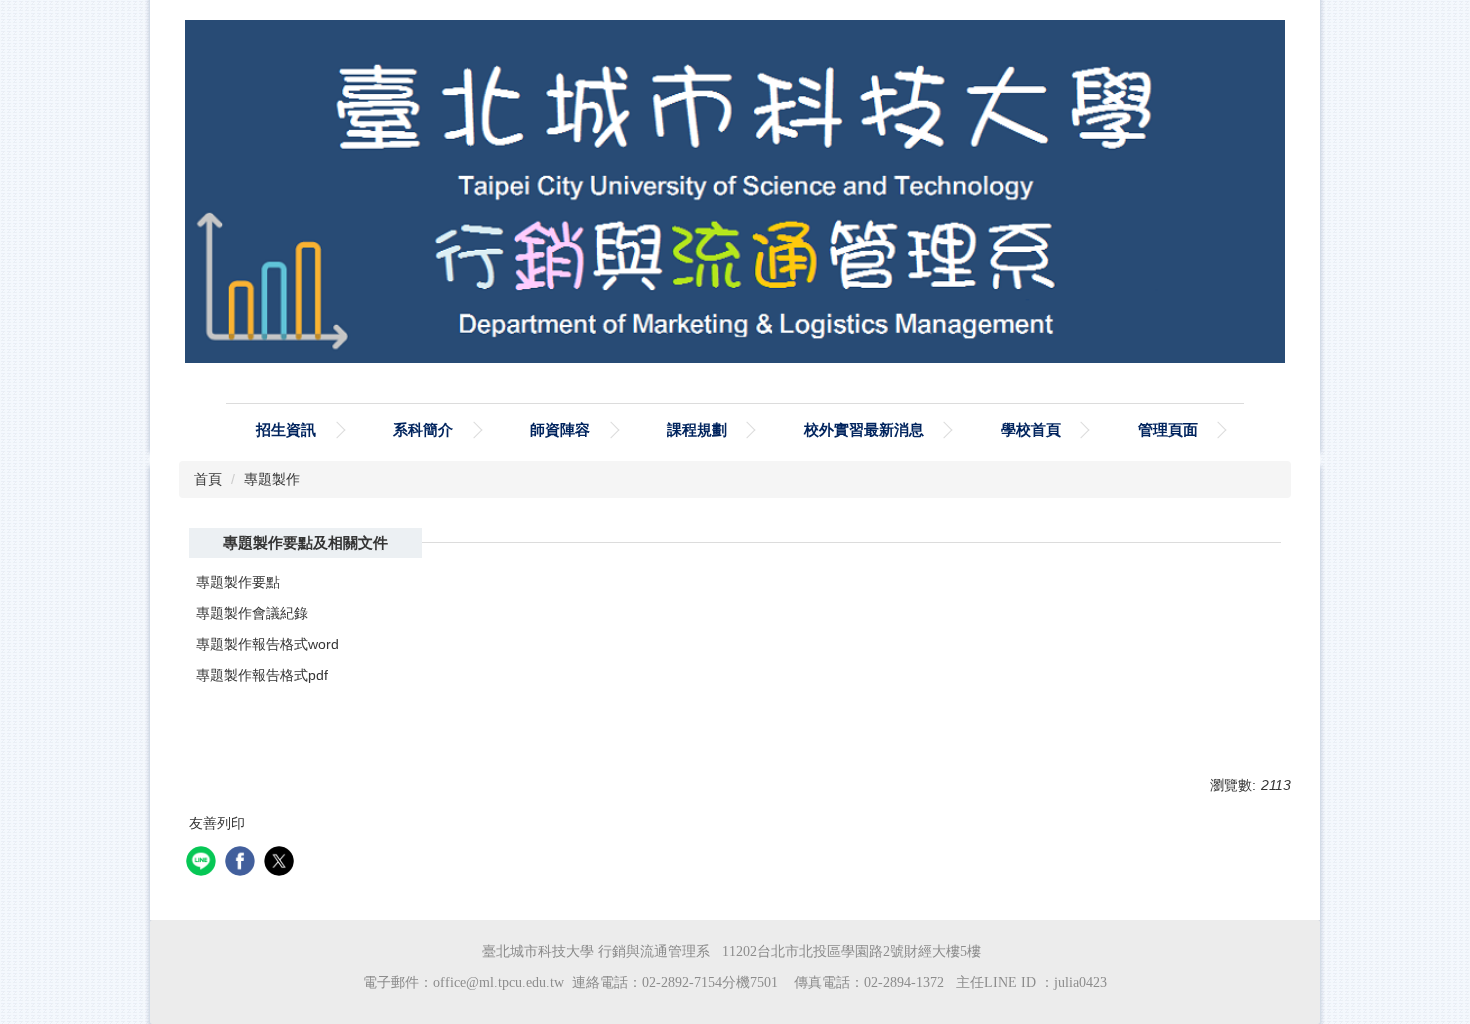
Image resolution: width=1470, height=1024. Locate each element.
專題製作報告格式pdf (262, 675)
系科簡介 (423, 429)
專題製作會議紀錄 (252, 613)
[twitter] (281, 863)
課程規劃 (697, 429)
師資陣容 (560, 429)
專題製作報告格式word (267, 644)
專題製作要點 (238, 582)
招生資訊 (286, 429)
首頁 (208, 479)
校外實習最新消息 (864, 429)
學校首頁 (1031, 429)
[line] (203, 863)
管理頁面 (1168, 429)
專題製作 (272, 479)
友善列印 (217, 823)
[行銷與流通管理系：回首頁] (735, 196)
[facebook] (242, 863)
